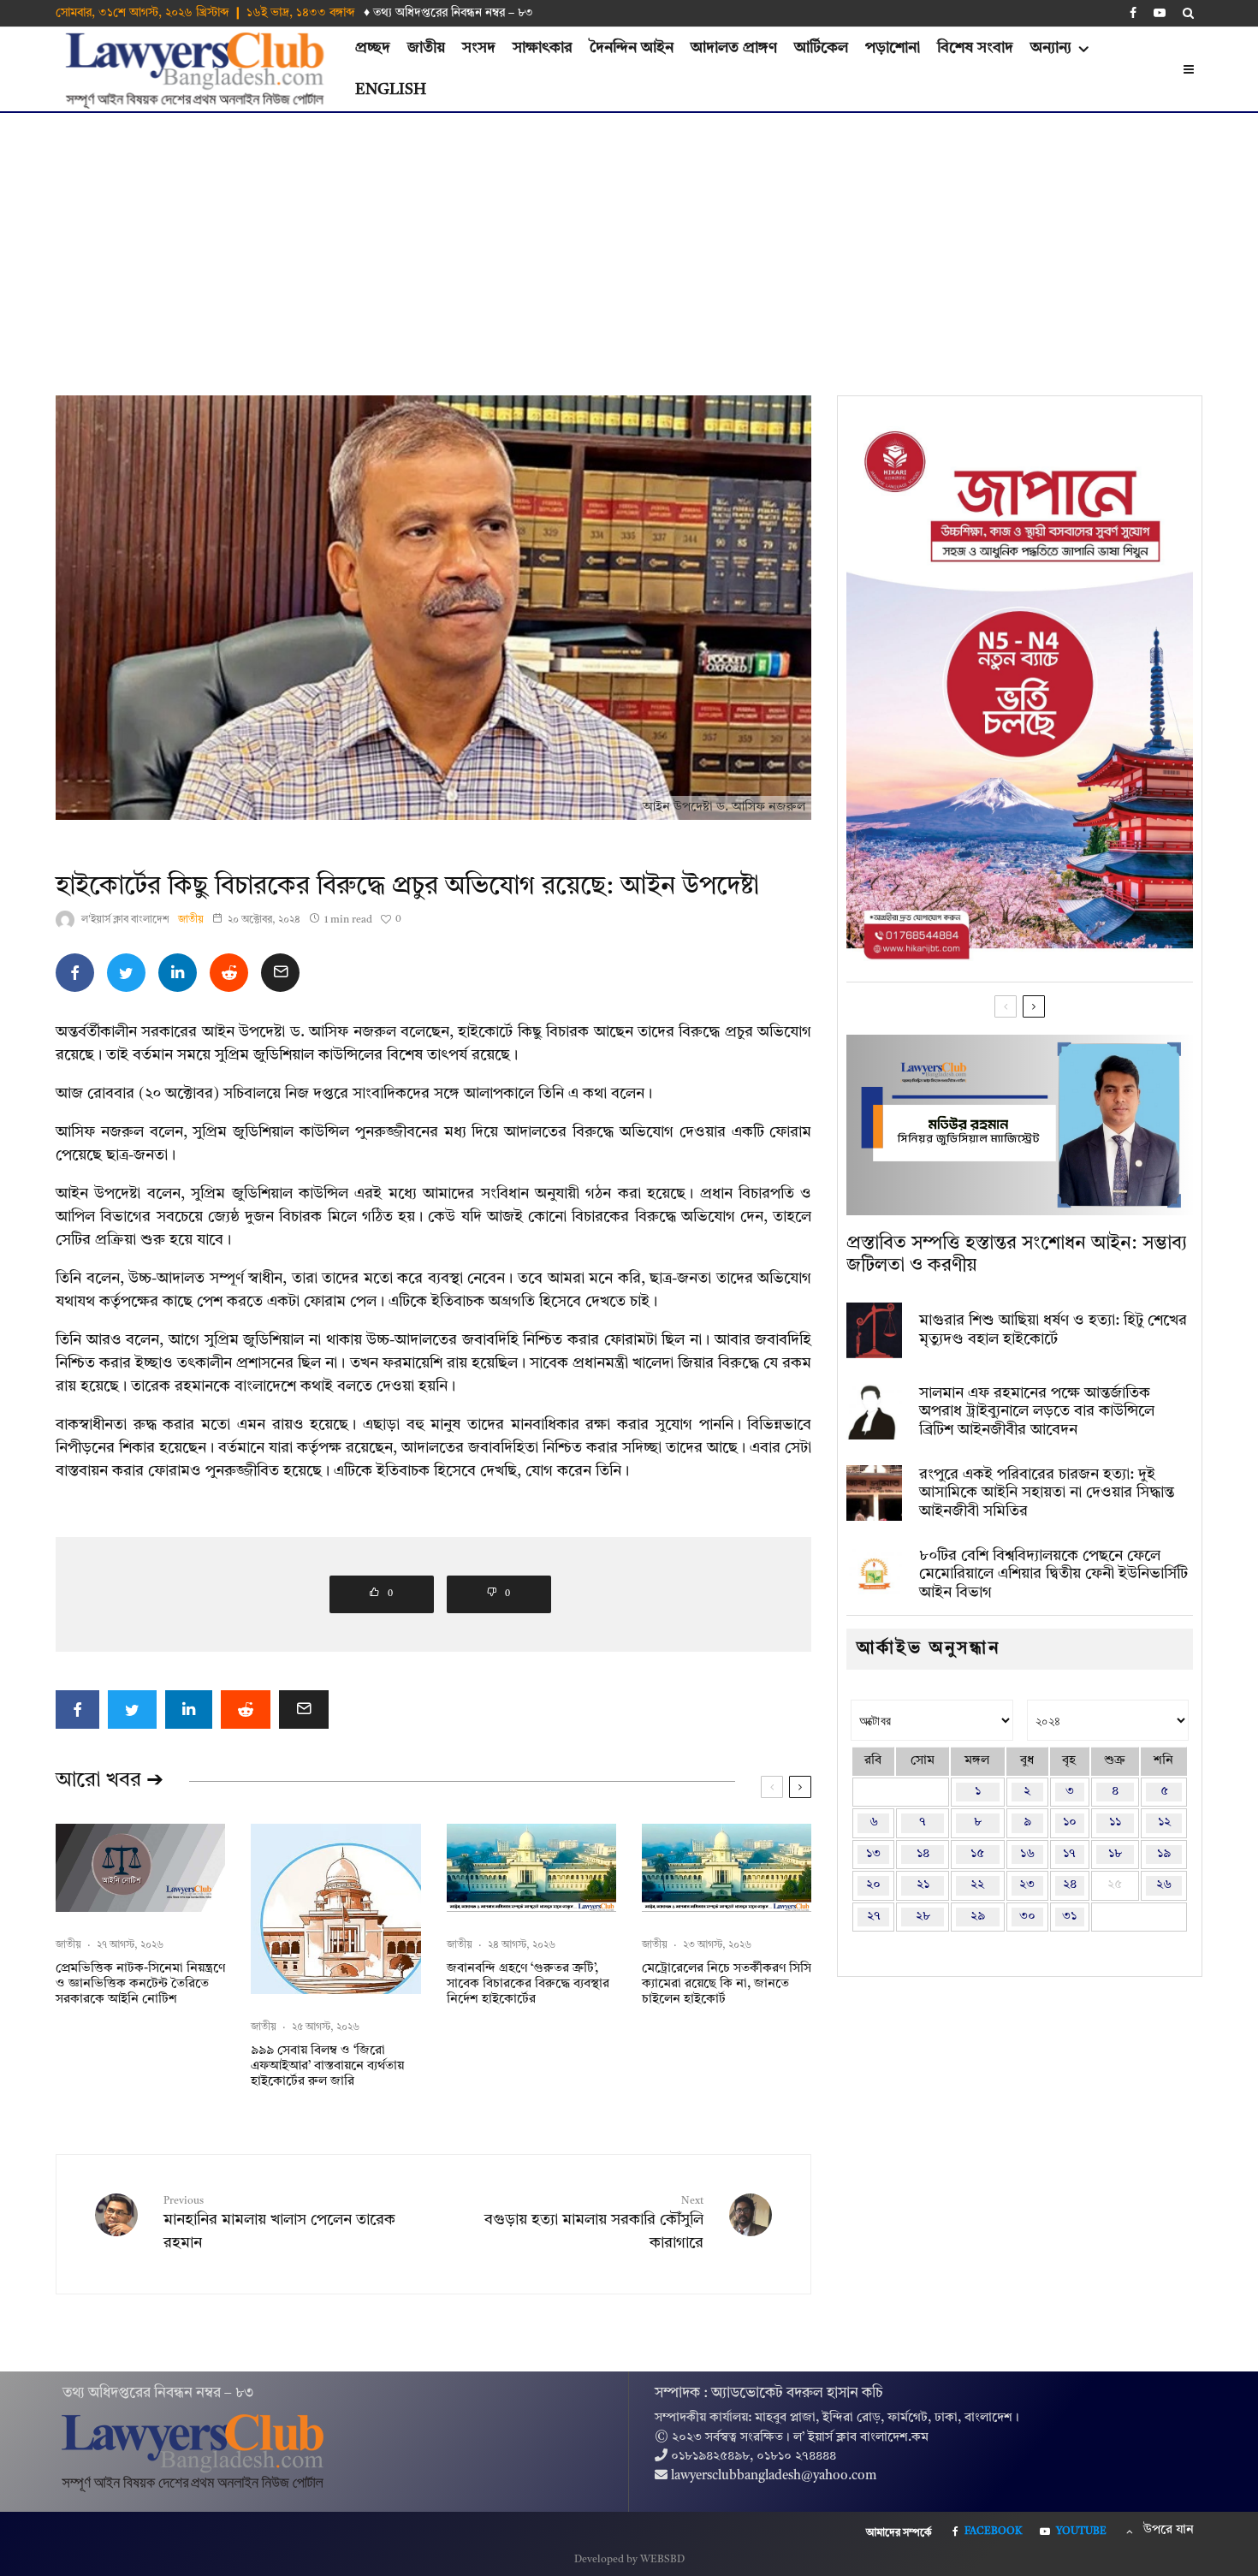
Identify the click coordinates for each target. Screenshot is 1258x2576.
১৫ (977, 1854)
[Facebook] (1133, 13)
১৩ (873, 1854)
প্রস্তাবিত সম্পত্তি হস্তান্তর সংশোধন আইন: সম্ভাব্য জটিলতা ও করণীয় (1017, 1255)
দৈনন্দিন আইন (632, 48)
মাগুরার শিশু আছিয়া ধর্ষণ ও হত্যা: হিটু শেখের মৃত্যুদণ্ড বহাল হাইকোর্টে (1053, 1330)
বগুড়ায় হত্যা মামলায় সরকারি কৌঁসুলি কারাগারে (594, 2223)
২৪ (1070, 1885)
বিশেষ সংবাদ (975, 48)
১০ (1070, 1822)
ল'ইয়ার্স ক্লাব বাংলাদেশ (125, 920)
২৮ (923, 1917)
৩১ (1069, 1917)
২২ (977, 1885)
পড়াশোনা (893, 48)
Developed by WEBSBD (629, 2560)
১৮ (1115, 1854)
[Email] (280, 973)
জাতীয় (426, 48)
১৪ (923, 1854)
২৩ (1027, 1885)
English (391, 90)
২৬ (1164, 1885)
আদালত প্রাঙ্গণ (734, 48)
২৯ (978, 1917)
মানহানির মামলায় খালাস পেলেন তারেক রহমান (279, 2223)
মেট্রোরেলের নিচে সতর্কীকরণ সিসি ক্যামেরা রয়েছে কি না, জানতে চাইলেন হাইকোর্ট (727, 1984)
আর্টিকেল (821, 48)
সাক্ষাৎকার (543, 48)
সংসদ (479, 48)
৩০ (1027, 1917)
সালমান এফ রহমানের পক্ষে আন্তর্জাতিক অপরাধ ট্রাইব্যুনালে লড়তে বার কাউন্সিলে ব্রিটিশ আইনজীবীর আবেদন (1037, 1412)
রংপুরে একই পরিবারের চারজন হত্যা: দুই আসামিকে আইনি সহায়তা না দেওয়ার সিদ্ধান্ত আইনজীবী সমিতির (1047, 1493)
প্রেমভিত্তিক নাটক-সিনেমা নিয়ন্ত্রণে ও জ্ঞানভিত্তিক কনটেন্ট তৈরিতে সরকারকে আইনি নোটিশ (140, 1984)
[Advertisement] (629, 241)
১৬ (1027, 1854)
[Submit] (229, 973)
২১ (923, 1885)
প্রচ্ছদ (373, 48)
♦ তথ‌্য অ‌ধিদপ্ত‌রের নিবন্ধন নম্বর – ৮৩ (448, 13)
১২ (1164, 1822)
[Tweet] (126, 973)
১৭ (1069, 1854)
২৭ (874, 1917)
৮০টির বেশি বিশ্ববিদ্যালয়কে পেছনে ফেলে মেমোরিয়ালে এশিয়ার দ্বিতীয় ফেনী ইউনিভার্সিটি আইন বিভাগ (1053, 1574)
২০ (873, 1885)
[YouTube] (1160, 13)
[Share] (75, 973)
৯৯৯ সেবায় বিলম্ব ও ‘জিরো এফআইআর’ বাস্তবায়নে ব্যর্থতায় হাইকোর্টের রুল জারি (327, 2066)
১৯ (1164, 1854)
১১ (1115, 1822)
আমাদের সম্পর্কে (899, 2533)
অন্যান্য (1051, 48)
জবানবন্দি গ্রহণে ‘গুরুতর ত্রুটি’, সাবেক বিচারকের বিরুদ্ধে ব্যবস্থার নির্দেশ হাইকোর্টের (528, 1984)
